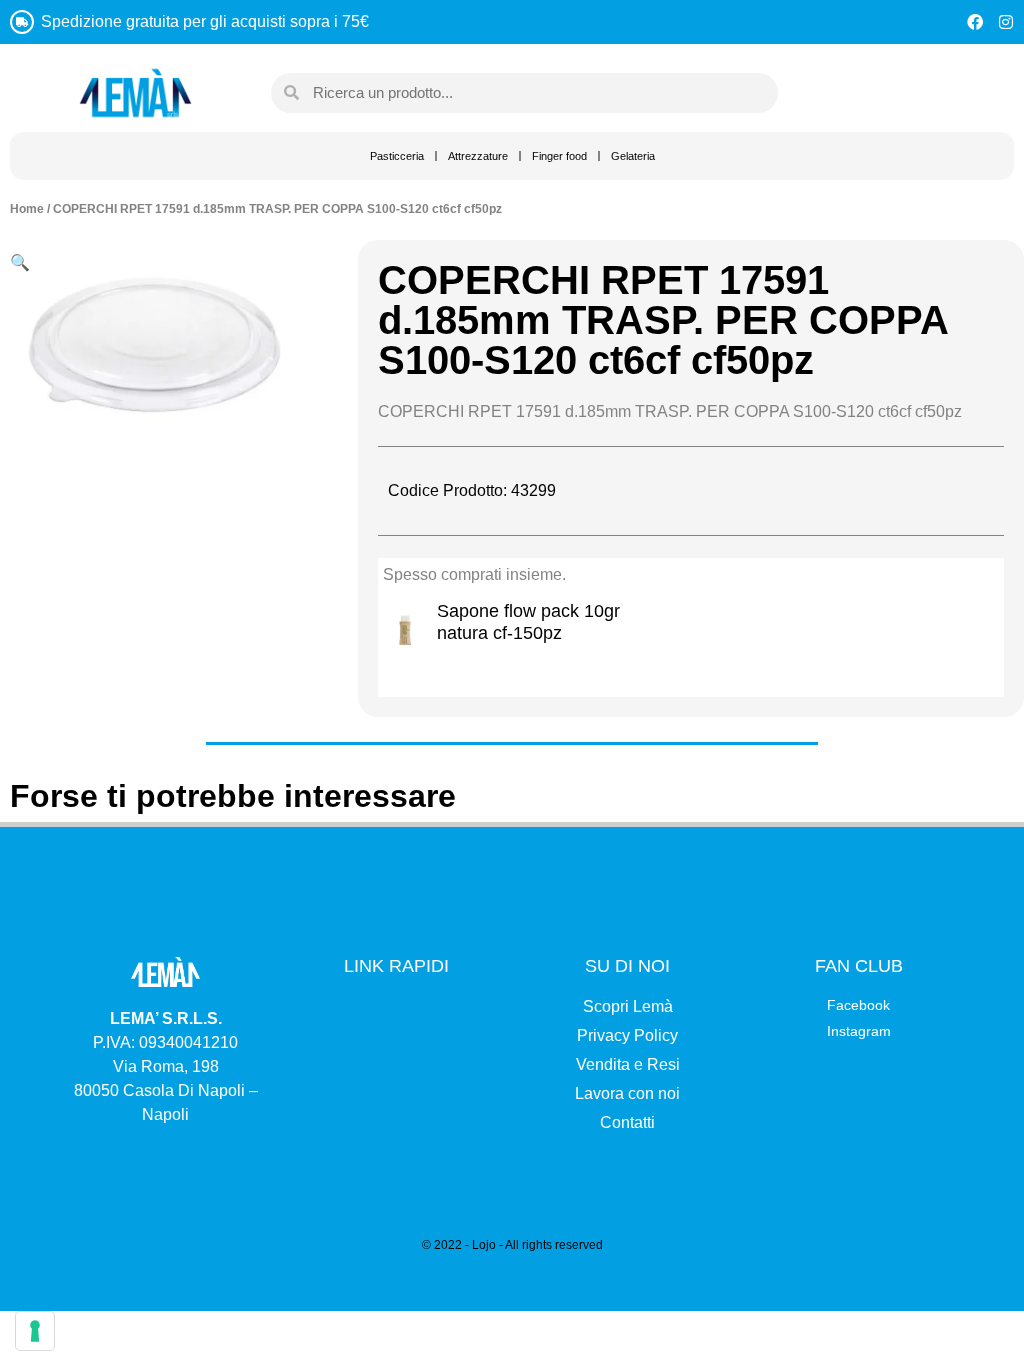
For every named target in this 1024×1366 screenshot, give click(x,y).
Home (27, 209)
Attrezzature (478, 156)
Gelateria (633, 156)
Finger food (559, 156)
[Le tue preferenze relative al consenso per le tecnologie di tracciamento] (35, 1331)
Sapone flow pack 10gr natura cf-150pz (528, 622)
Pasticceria (397, 156)
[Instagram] (1006, 22)
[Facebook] (975, 22)
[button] (20, 262)
